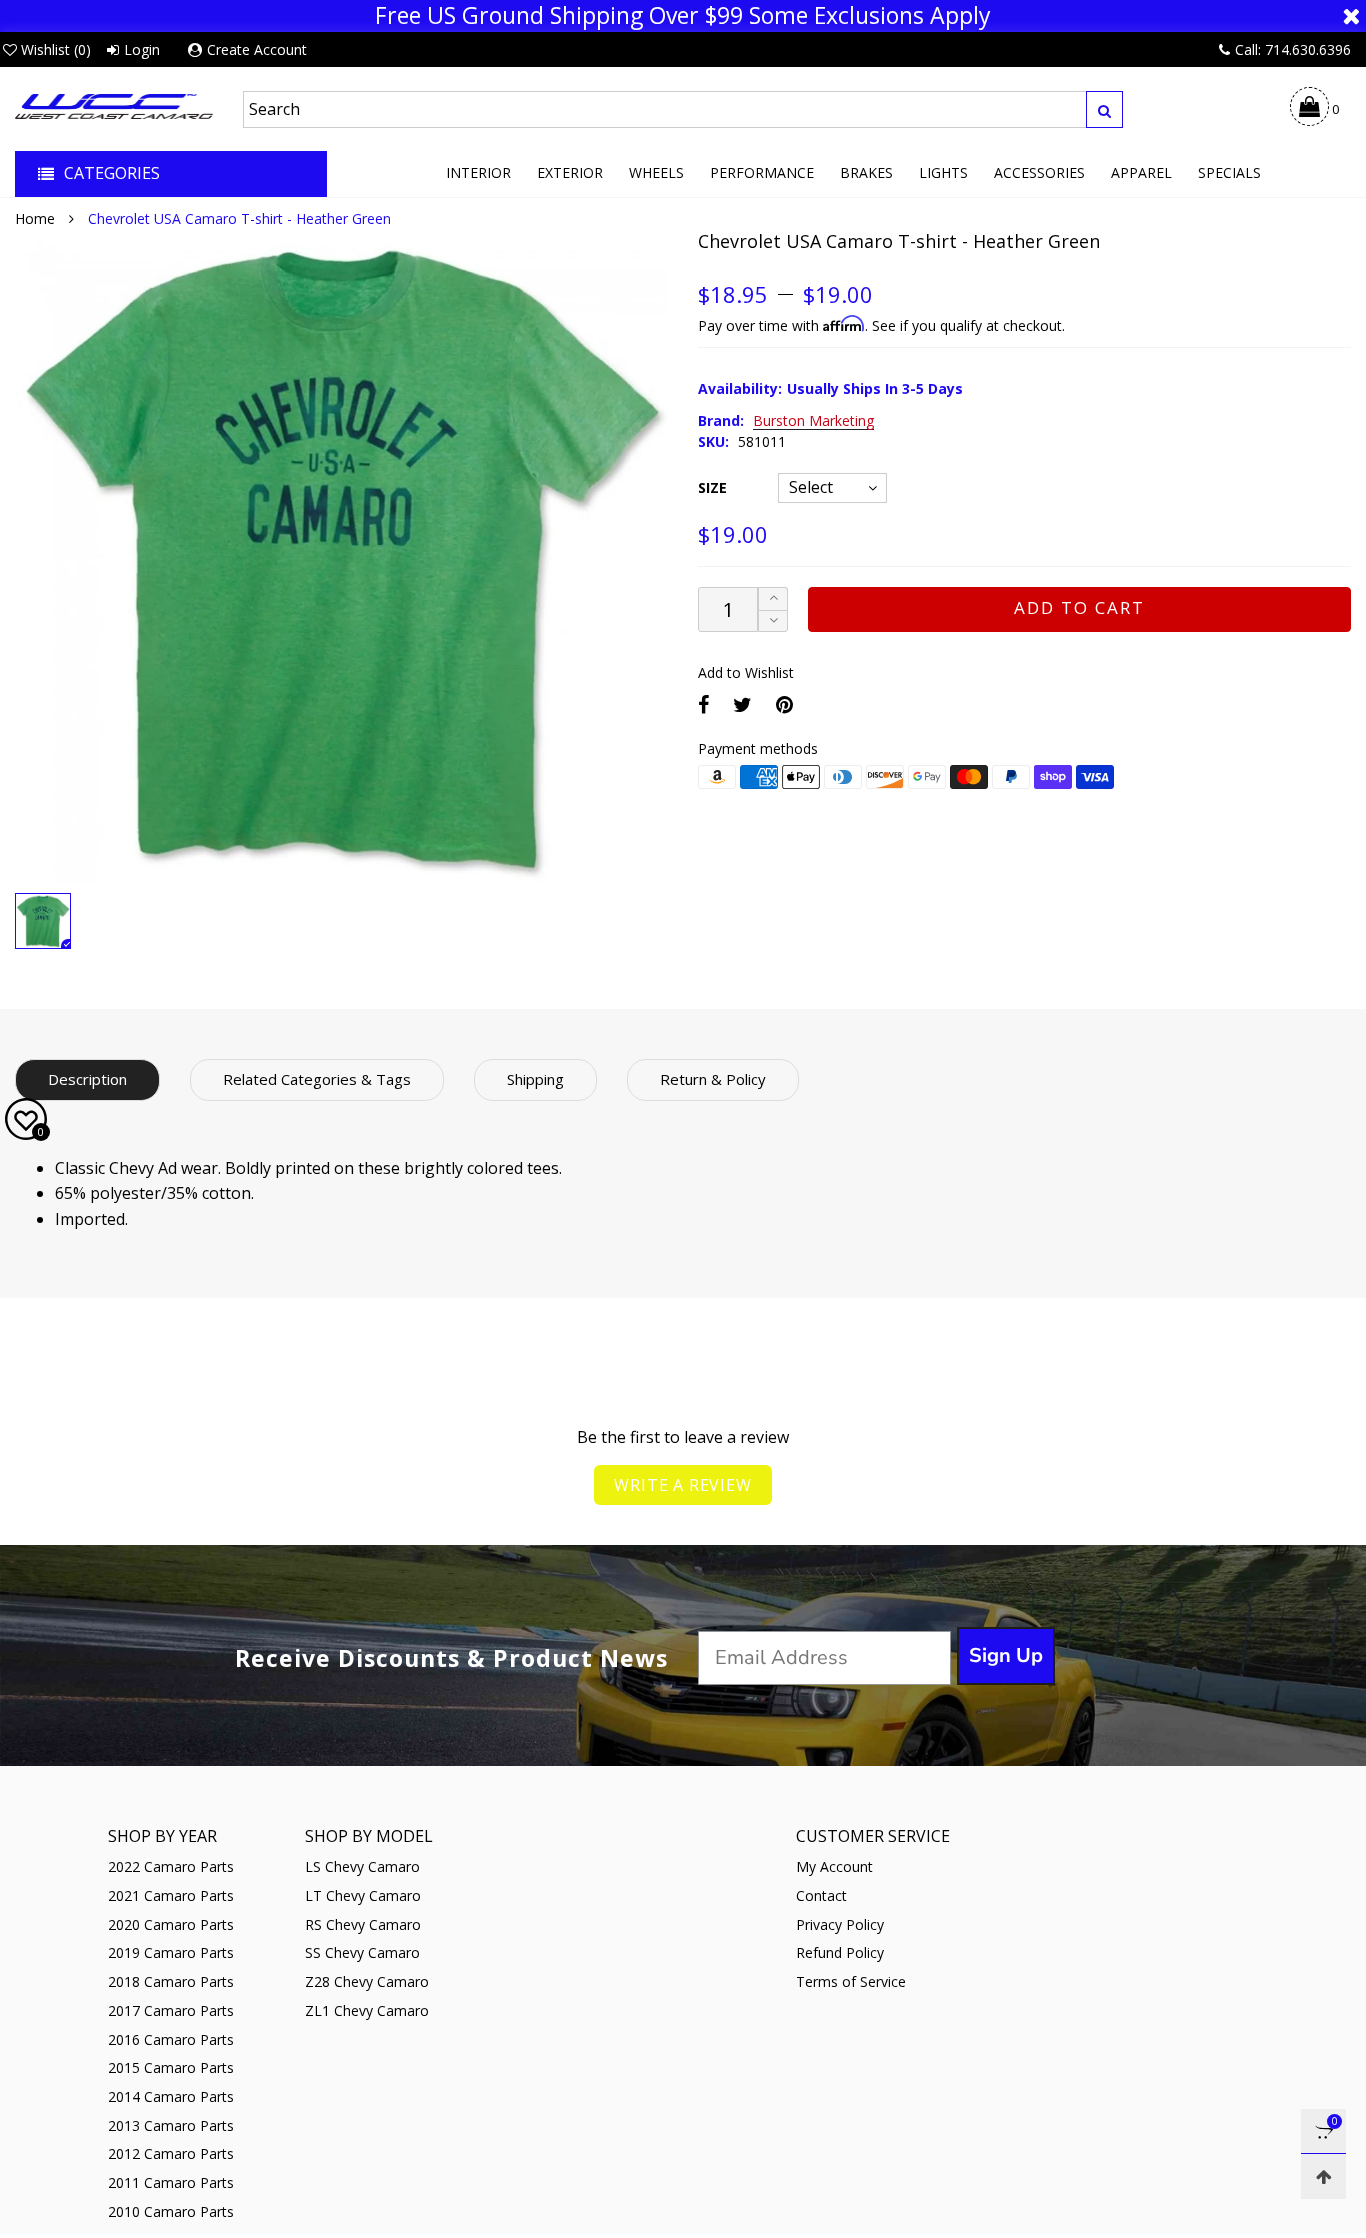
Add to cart (1079, 607)
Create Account (257, 49)
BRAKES (866, 172)
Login (142, 49)
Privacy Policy (840, 1924)
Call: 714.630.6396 (1293, 49)
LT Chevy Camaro (363, 1895)
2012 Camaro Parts (171, 2153)
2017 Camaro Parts (171, 2010)
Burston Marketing (813, 421)
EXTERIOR (570, 172)
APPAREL (1141, 172)
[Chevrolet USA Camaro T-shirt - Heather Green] (341, 556)
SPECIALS (1229, 172)
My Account (834, 1866)
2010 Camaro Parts (171, 2211)
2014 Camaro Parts (171, 2096)
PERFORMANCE (762, 172)
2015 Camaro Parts (171, 2067)
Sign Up (1006, 1655)
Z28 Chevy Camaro (367, 1981)
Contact (821, 1895)
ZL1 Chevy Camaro (367, 2010)
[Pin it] (784, 704)
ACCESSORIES (1039, 172)
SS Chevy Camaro (362, 1952)
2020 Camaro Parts (171, 1924)
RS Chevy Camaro (363, 1924)
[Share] (703, 704)
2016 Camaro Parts (171, 2039)
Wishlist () (56, 49)
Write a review (682, 1485)
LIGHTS (943, 172)
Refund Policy (840, 1952)
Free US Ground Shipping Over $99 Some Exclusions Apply (683, 16)
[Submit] (1104, 109)
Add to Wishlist (746, 672)
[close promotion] (1351, 16)
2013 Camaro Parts (171, 2125)
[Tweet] (742, 704)
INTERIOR (478, 172)
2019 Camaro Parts (171, 1952)
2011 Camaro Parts (171, 2182)
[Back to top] (1323, 2176)
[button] (773, 621)
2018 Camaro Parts (171, 1981)
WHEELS (656, 172)
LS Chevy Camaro (362, 1866)
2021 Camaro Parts (171, 1895)
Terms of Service (851, 1981)
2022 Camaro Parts (171, 1866)
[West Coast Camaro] (114, 106)
